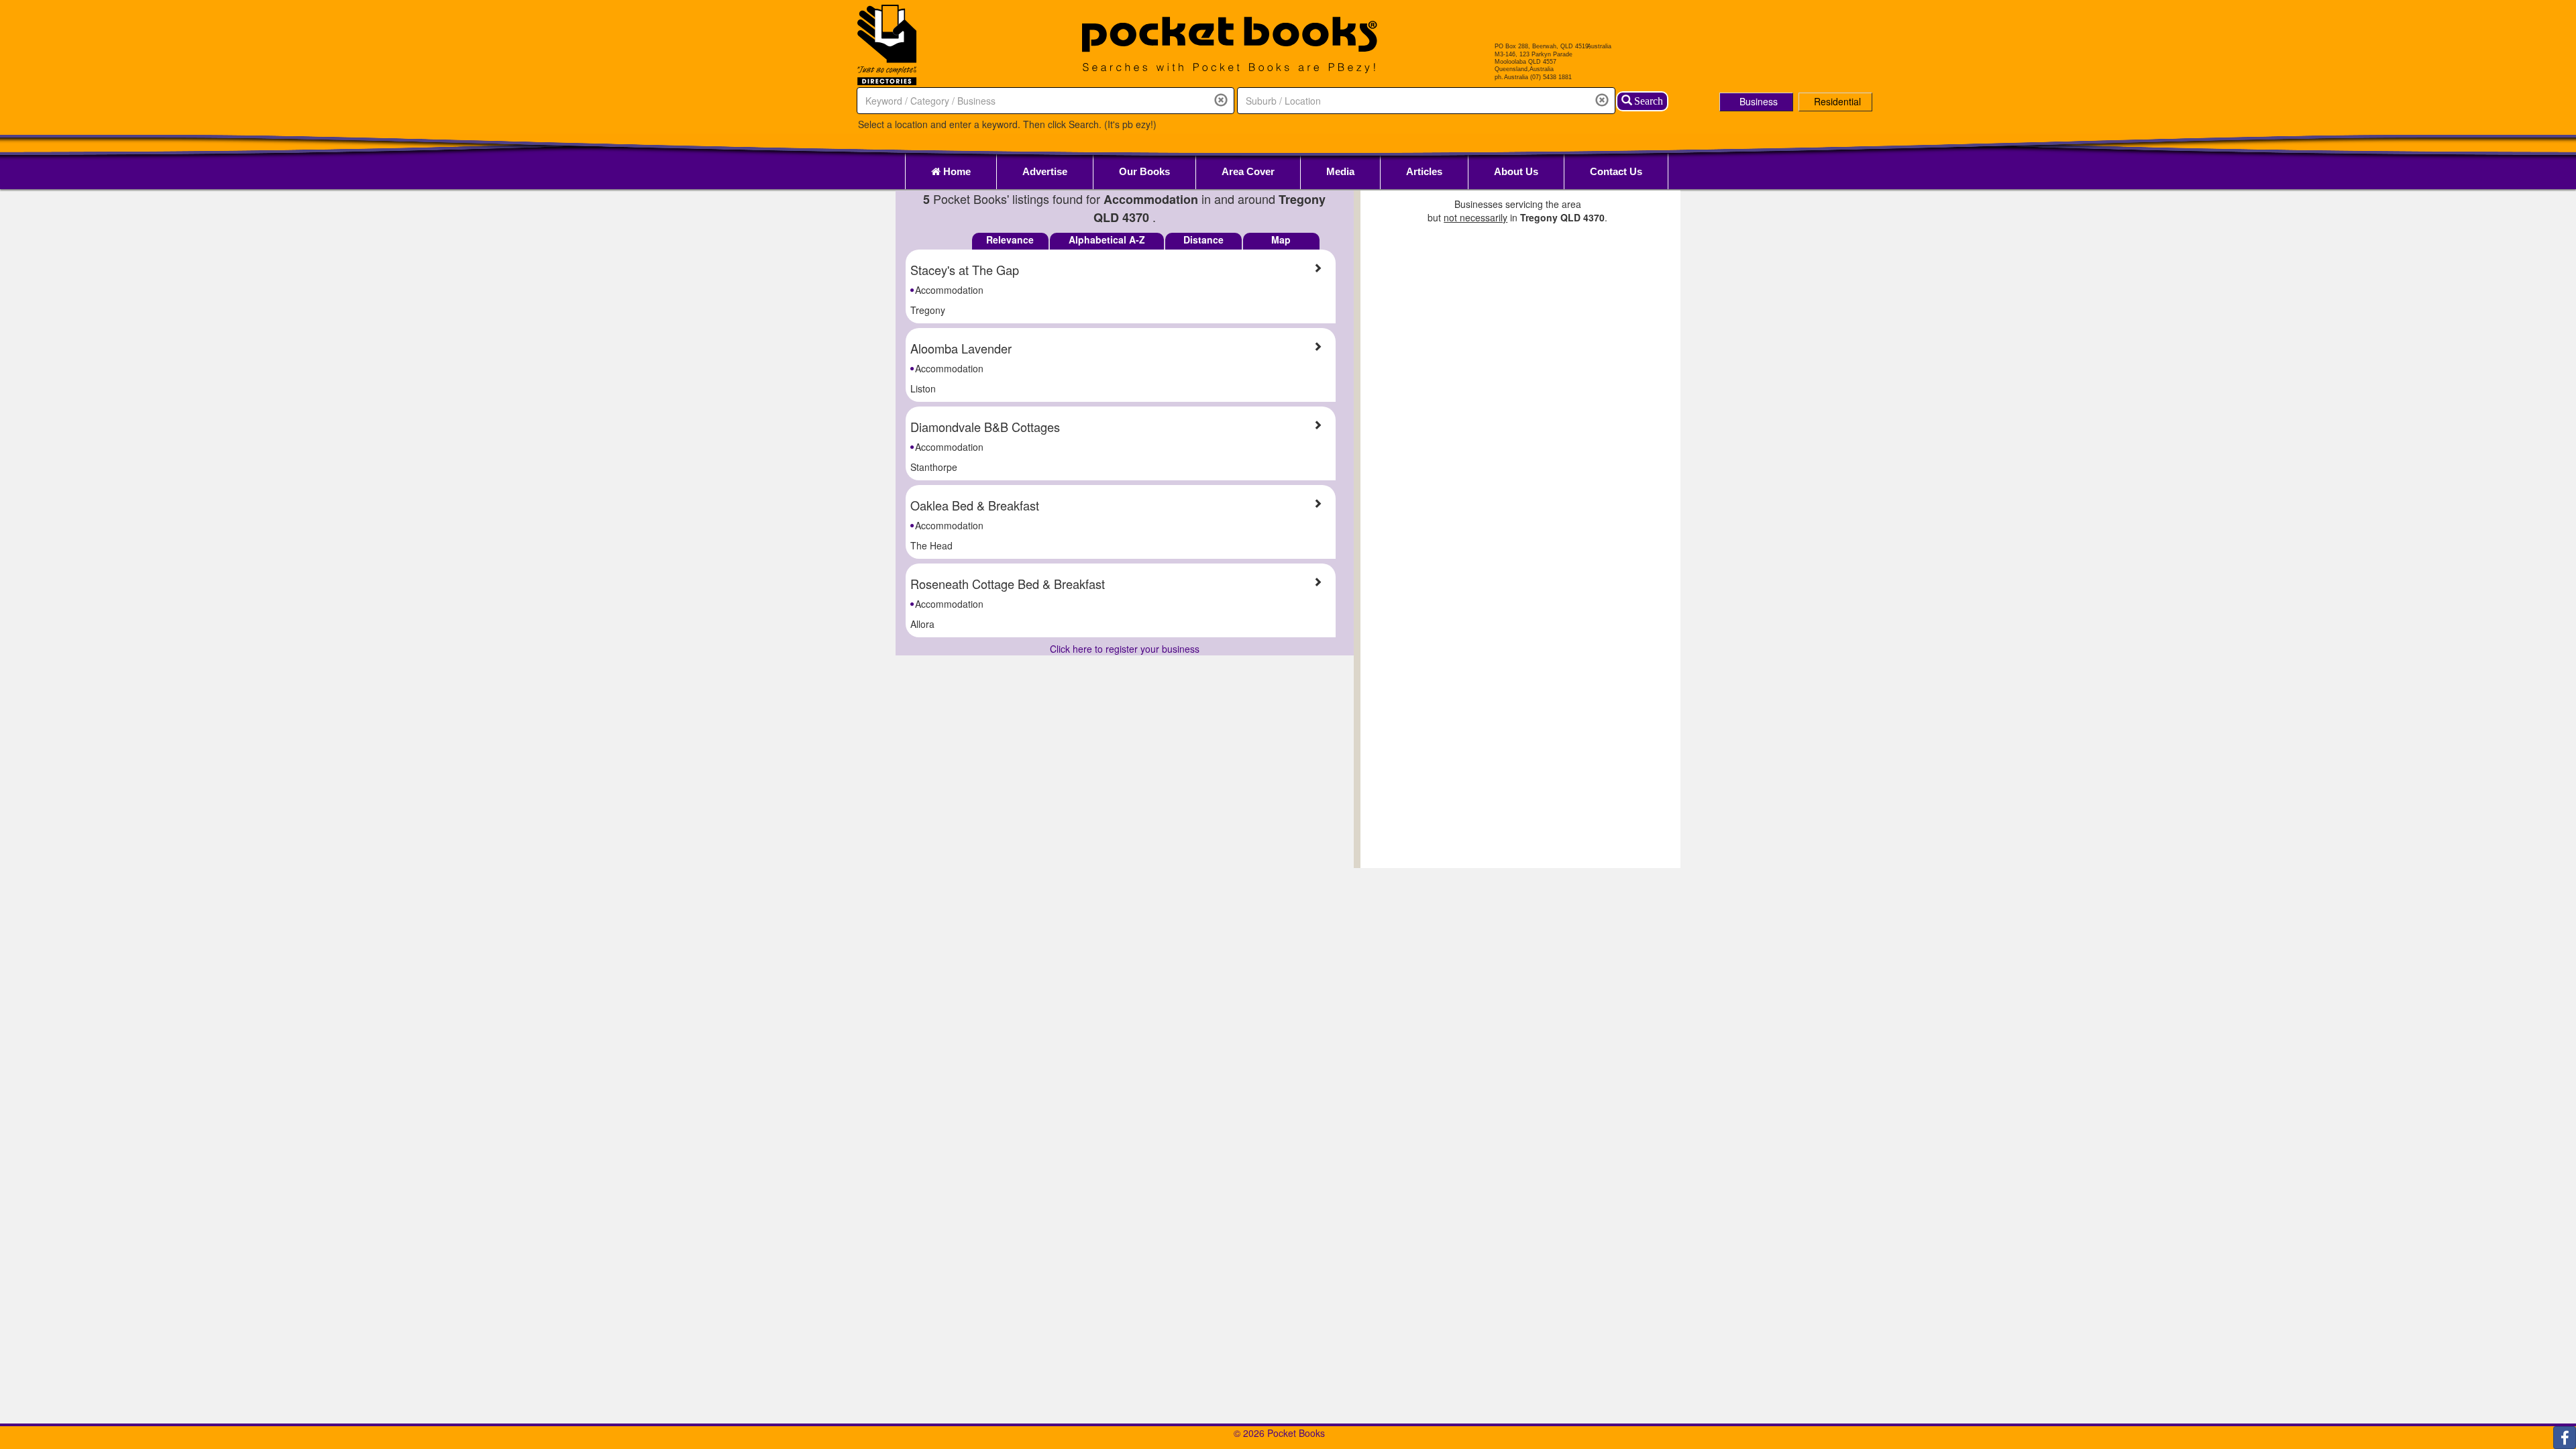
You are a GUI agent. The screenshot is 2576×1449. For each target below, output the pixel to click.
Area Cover (1248, 171)
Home (956, 171)
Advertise (1045, 171)
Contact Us (1616, 171)
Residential (1837, 101)
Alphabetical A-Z (1107, 239)
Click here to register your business (1125, 649)
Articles (1424, 171)
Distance (1203, 239)
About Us (1516, 171)
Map (1281, 239)
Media (1340, 171)
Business (1759, 101)
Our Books (1144, 171)
